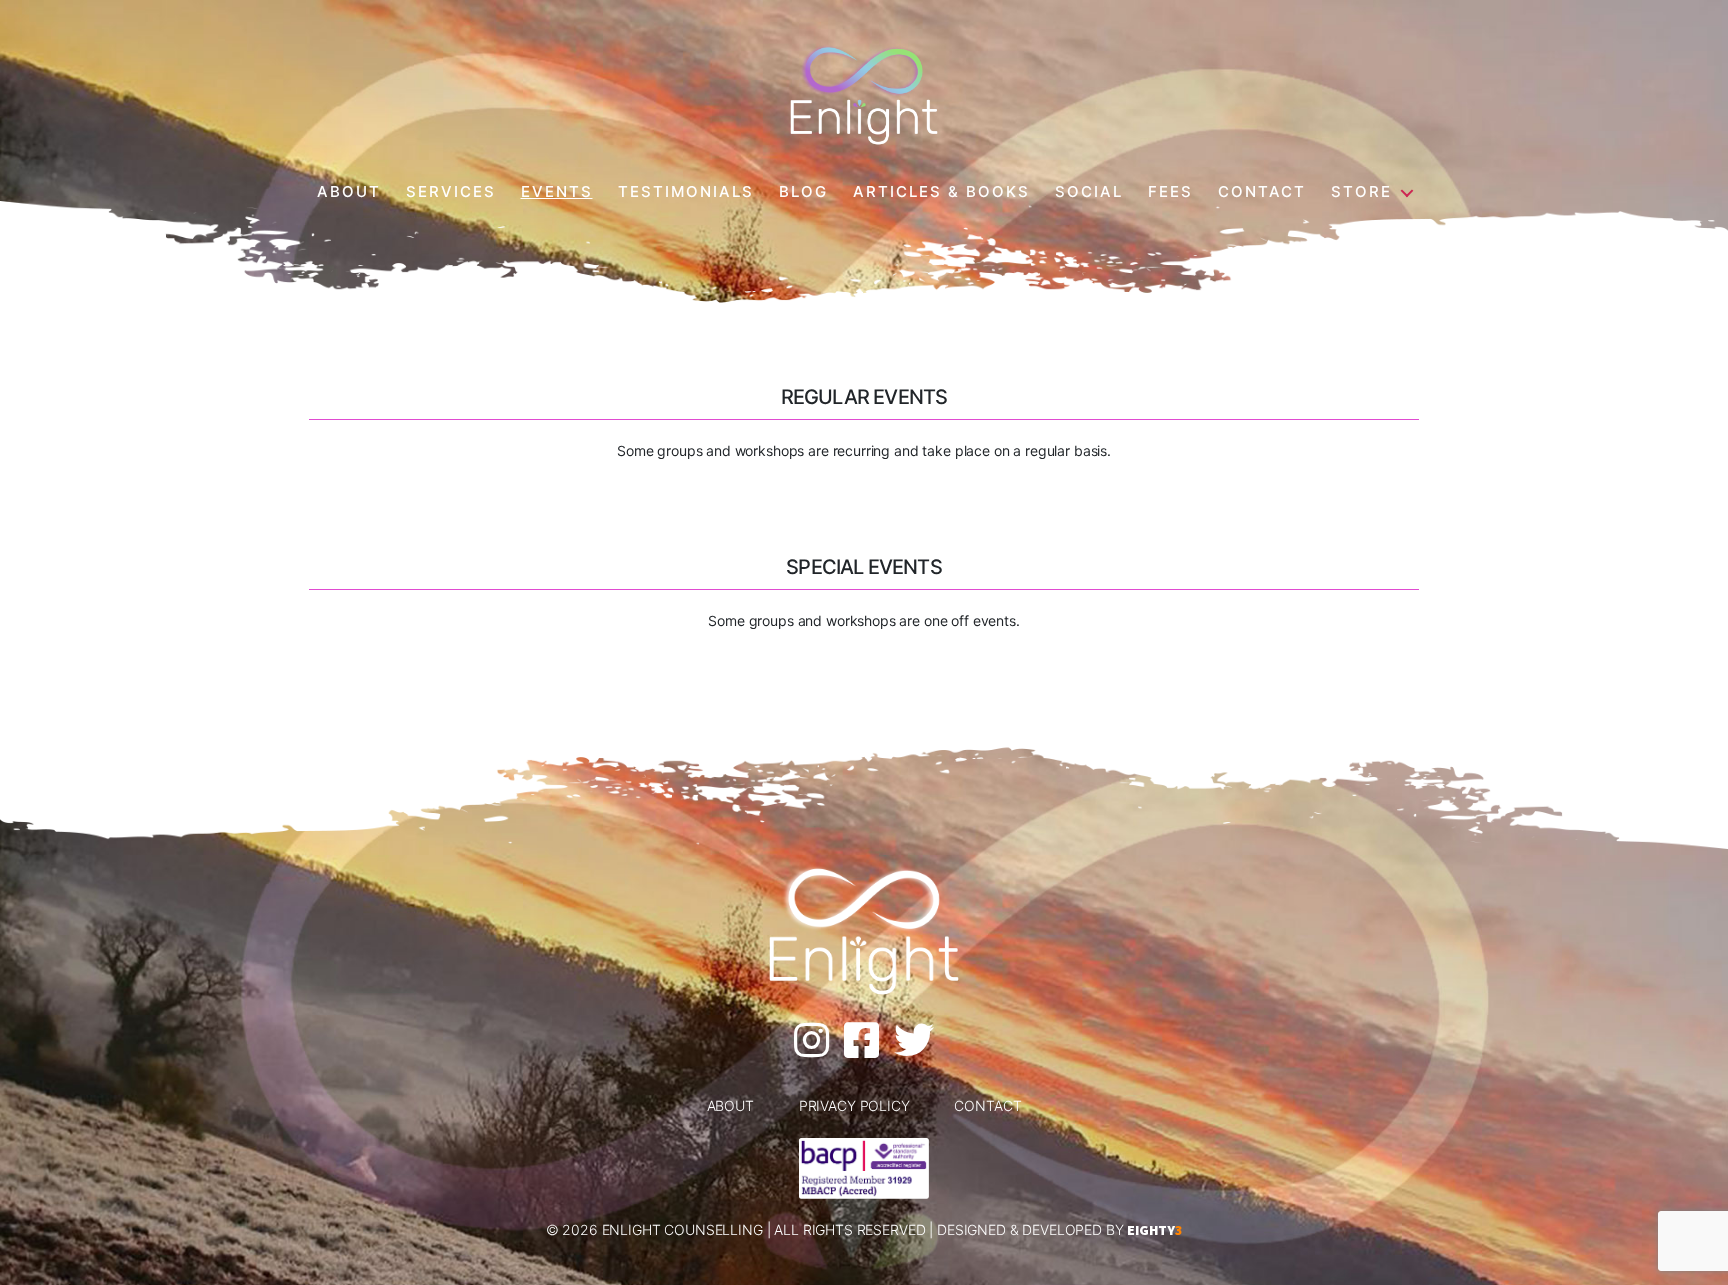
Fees (1170, 192)
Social (1089, 192)
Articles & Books (941, 192)
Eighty (1154, 1230)
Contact (1262, 192)
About (349, 192)
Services (451, 192)
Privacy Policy (854, 1105)
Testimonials (686, 192)
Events (557, 192)
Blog (803, 192)
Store (1361, 192)
